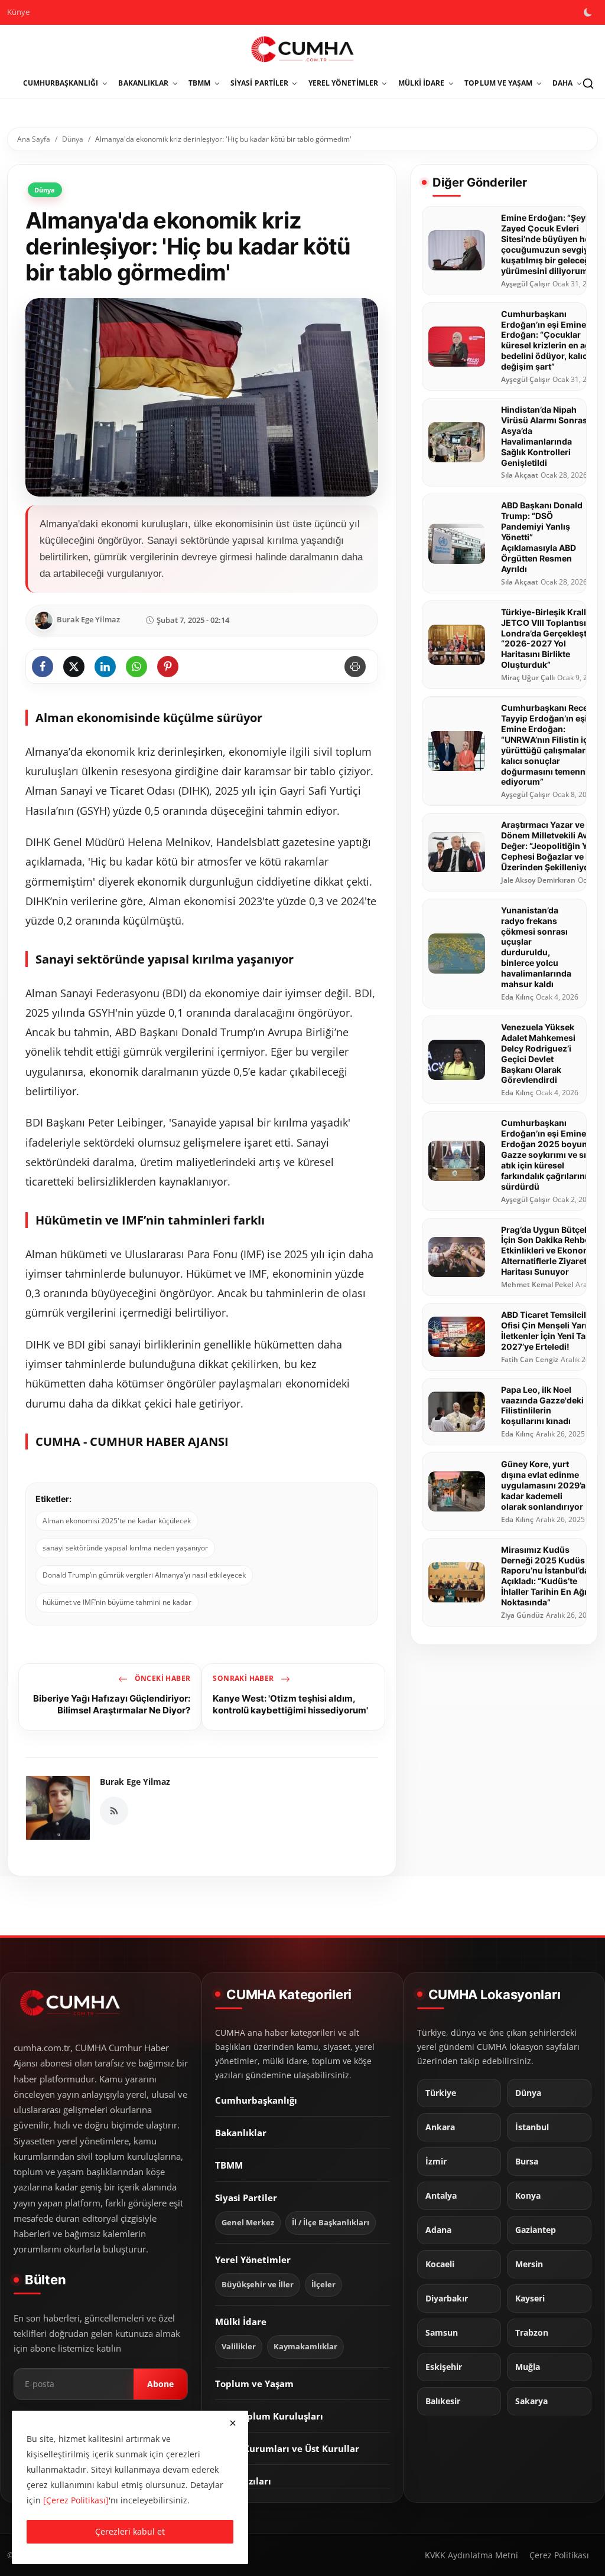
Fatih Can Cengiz (530, 1360)
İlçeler (323, 2285)
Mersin (529, 2264)
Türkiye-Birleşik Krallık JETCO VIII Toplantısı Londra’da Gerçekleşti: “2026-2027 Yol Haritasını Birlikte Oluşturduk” (547, 639)
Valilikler (239, 2347)
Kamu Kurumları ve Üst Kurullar (287, 2448)
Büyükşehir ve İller (258, 2285)
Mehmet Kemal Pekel (537, 1285)
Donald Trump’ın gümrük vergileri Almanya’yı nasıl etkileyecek (144, 1575)
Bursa (527, 2162)
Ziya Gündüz (522, 1615)
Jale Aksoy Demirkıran (538, 880)
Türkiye (441, 2093)
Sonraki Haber (244, 1678)
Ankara (440, 2127)
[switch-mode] (589, 12)
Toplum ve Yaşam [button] (498, 83)
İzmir (436, 2162)
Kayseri (530, 2299)
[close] (233, 2423)
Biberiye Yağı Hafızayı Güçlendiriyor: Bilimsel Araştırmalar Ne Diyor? (112, 1704)
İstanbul (532, 2127)
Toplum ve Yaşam (254, 2384)
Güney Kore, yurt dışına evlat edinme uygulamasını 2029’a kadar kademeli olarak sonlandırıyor (543, 1485)
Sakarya (531, 2401)
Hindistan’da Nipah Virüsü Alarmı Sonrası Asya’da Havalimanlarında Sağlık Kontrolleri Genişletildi (545, 436)
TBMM (229, 2165)
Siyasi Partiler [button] (259, 83)
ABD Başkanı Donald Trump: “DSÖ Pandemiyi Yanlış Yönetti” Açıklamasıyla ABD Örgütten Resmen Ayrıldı (542, 537)
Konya (528, 2196)
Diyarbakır (447, 2299)
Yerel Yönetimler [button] (343, 83)
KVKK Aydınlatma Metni (471, 2555)
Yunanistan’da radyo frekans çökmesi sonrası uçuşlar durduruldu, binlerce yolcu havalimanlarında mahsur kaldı (536, 947)
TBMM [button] (199, 83)
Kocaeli (440, 2264)
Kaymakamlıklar (305, 2347)
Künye (18, 12)
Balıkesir (443, 2401)
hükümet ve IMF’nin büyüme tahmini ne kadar (117, 1602)
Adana (438, 2230)
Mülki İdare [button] (422, 83)
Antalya (441, 2196)
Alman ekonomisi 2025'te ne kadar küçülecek (117, 1521)
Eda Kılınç (517, 997)
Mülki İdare (241, 2322)
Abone (160, 2384)
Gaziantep (536, 2230)
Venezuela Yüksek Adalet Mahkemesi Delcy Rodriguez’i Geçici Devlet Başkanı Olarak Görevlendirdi (538, 1054)
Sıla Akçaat (520, 475)
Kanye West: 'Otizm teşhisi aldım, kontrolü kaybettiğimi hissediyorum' (290, 1704)
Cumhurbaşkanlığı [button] (61, 83)
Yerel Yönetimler (253, 2260)
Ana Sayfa (34, 139)
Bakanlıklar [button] (143, 83)
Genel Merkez (248, 2223)
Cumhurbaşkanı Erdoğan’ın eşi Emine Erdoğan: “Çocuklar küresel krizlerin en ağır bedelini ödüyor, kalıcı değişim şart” (549, 340)
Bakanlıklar (241, 2133)
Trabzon (532, 2333)
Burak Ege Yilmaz (135, 1782)
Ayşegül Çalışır (526, 284)
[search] (588, 83)
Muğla (528, 2367)
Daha (562, 83)
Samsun (442, 2333)
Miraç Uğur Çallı (528, 678)
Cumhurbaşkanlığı (256, 2100)
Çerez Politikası (559, 2555)
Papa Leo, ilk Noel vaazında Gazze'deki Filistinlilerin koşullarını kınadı (542, 1405)
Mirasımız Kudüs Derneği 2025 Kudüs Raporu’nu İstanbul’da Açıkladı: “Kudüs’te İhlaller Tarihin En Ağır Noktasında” (546, 1576)
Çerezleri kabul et (130, 2531)
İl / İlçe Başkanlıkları (331, 2223)
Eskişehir (444, 2367)
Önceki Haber (161, 1678)
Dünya (73, 139)
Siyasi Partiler (246, 2198)
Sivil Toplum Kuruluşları (269, 2416)
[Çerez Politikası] (76, 2500)
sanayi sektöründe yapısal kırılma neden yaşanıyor (125, 1548)
